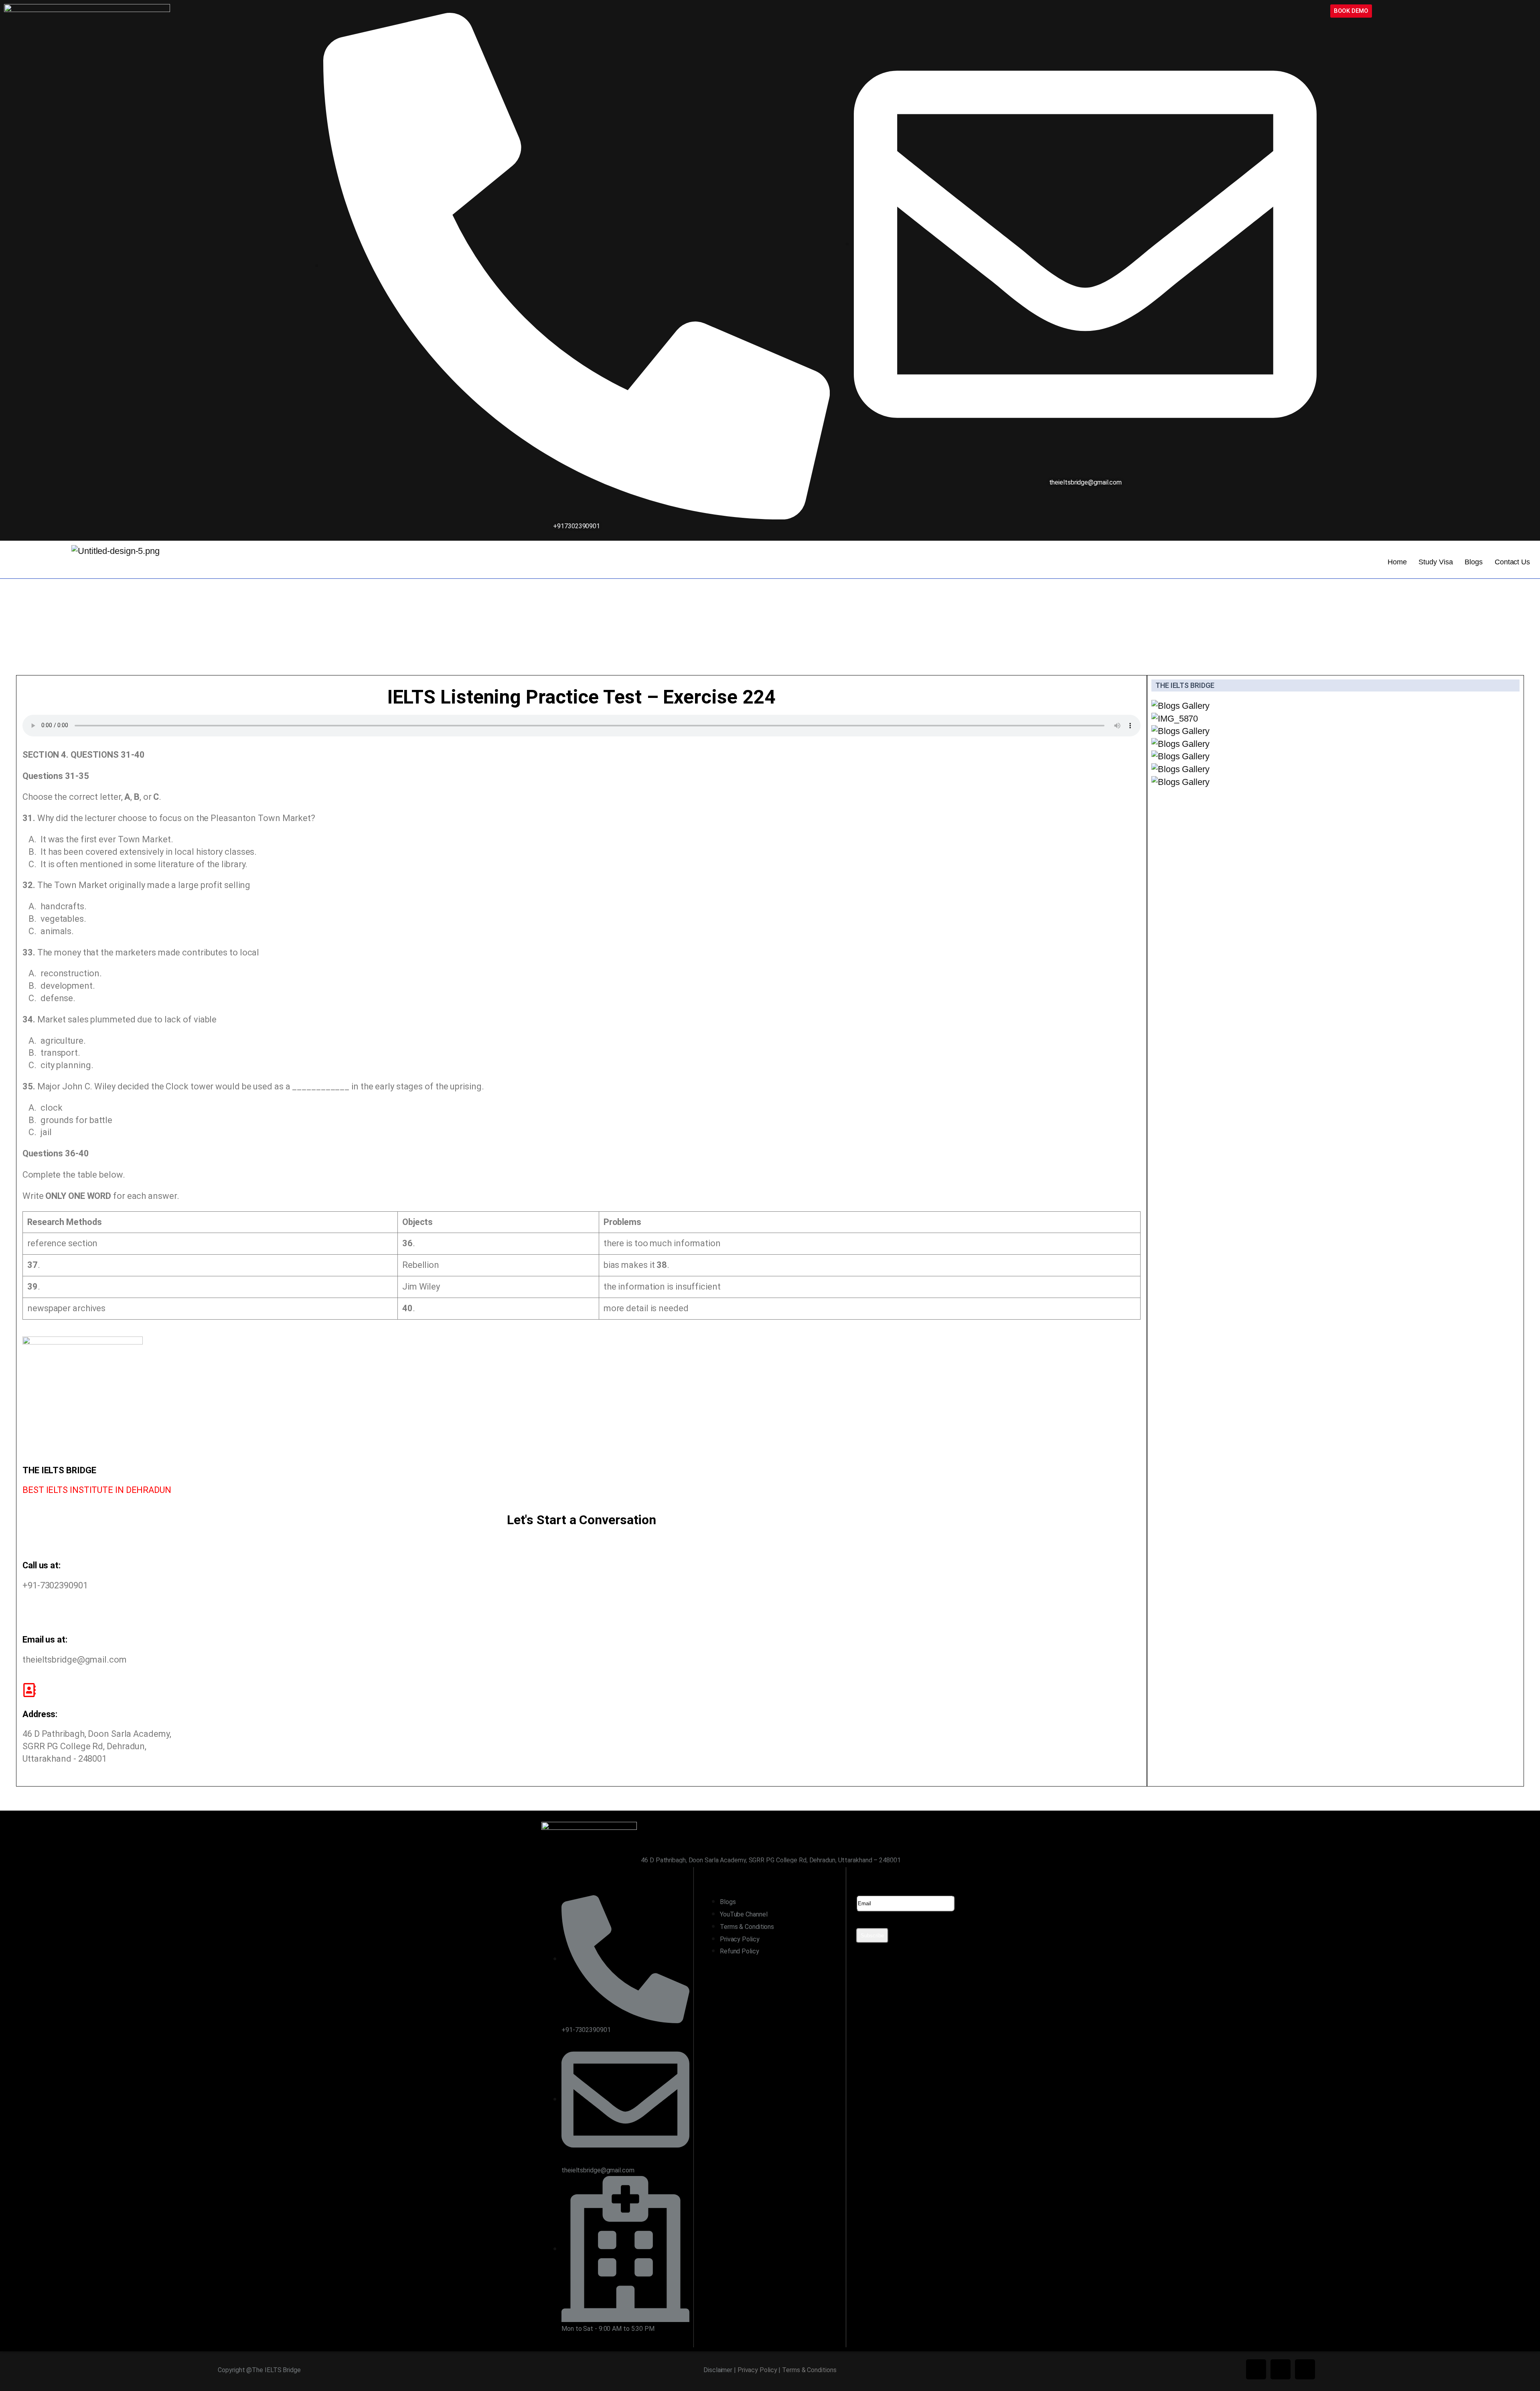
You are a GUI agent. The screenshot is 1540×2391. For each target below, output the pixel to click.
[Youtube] (1305, 2369)
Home (1397, 562)
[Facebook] (1256, 2369)
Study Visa (1436, 562)
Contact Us (1512, 562)
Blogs (1474, 562)
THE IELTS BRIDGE (1185, 685)
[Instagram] (1281, 2369)
